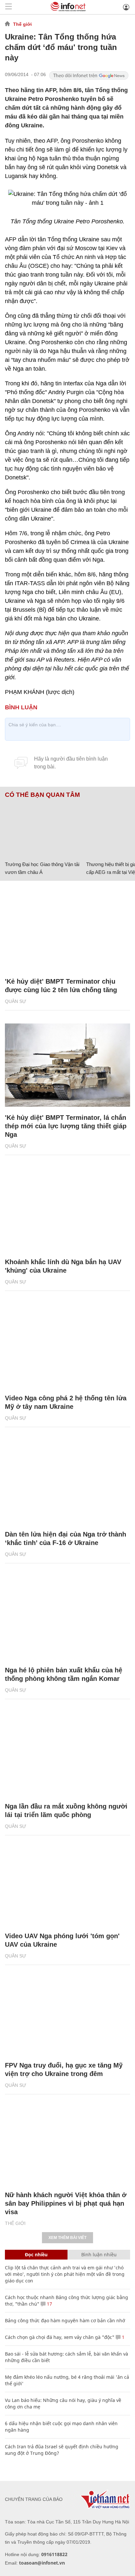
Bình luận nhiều (99, 2254)
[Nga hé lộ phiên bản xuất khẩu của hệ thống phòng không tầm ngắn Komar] (67, 1618)
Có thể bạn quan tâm (42, 795)
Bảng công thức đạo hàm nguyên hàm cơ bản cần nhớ (65, 2320)
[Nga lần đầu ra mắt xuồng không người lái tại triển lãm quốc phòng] (67, 1754)
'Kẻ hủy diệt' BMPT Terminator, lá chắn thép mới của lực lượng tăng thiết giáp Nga (66, 1126)
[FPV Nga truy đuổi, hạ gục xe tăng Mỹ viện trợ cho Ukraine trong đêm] (67, 2013)
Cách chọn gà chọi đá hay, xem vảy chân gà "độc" (60, 2337)
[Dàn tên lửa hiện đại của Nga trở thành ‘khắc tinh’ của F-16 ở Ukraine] (67, 1482)
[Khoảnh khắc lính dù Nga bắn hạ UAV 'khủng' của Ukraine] (67, 1210)
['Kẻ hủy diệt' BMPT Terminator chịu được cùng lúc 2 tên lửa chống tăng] (67, 929)
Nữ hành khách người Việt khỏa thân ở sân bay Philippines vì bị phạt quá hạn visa (66, 2203)
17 (49, 2304)
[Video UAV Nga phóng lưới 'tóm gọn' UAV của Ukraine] (67, 1884)
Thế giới (22, 24)
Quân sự (16, 1001)
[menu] (9, 7)
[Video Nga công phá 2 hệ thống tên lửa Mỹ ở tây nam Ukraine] (67, 1346)
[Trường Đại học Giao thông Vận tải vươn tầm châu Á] (43, 828)
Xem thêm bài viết (67, 2238)
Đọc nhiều (36, 2254)
